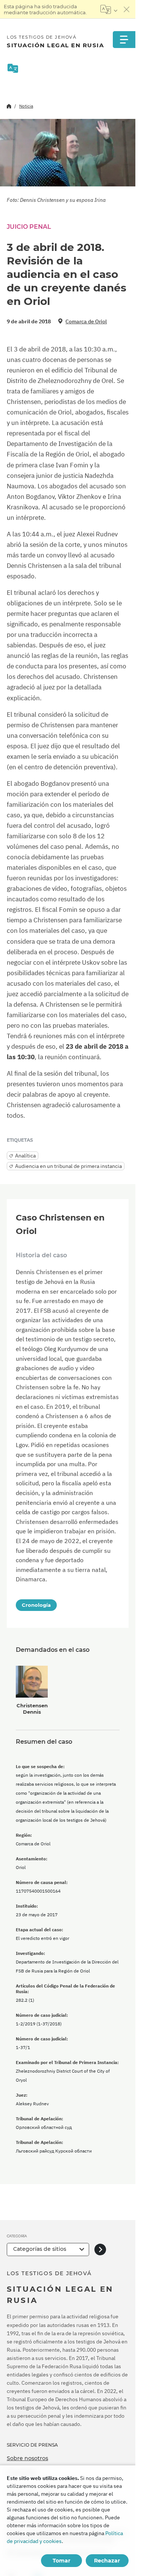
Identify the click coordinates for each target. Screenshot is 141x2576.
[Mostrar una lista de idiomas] (109, 9)
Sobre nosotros (27, 2458)
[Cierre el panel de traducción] (127, 9)
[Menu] (124, 40)
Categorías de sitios (40, 2249)
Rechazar (107, 2561)
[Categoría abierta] (100, 2249)
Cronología (36, 1605)
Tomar (61, 2561)
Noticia (26, 106)
